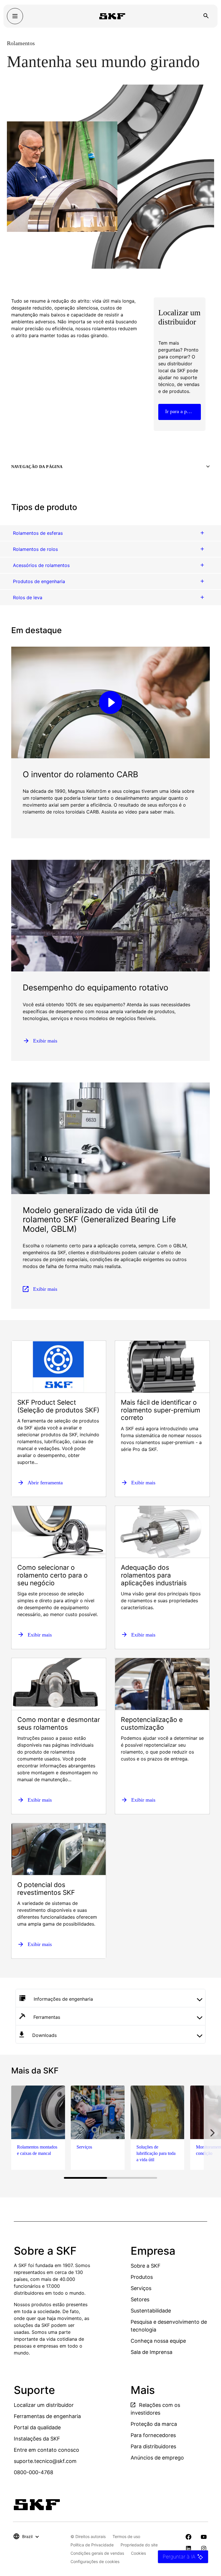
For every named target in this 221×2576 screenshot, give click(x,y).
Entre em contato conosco (46, 2450)
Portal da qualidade (37, 2427)
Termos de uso (126, 2536)
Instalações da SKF (37, 2439)
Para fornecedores (153, 2435)
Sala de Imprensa (152, 2352)
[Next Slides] (212, 2133)
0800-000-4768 (34, 2472)
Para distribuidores (153, 2446)
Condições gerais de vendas (97, 2553)
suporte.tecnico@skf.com (45, 2461)
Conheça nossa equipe (158, 2341)
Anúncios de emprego (157, 2458)
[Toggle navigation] (15, 16)
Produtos (142, 2277)
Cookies (138, 2553)
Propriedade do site (139, 2545)
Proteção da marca (154, 2424)
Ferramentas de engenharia (47, 2416)
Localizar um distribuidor (44, 2405)
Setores (140, 2299)
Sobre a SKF (146, 2266)
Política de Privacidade (92, 2545)
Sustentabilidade (151, 2311)
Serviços (141, 2288)
